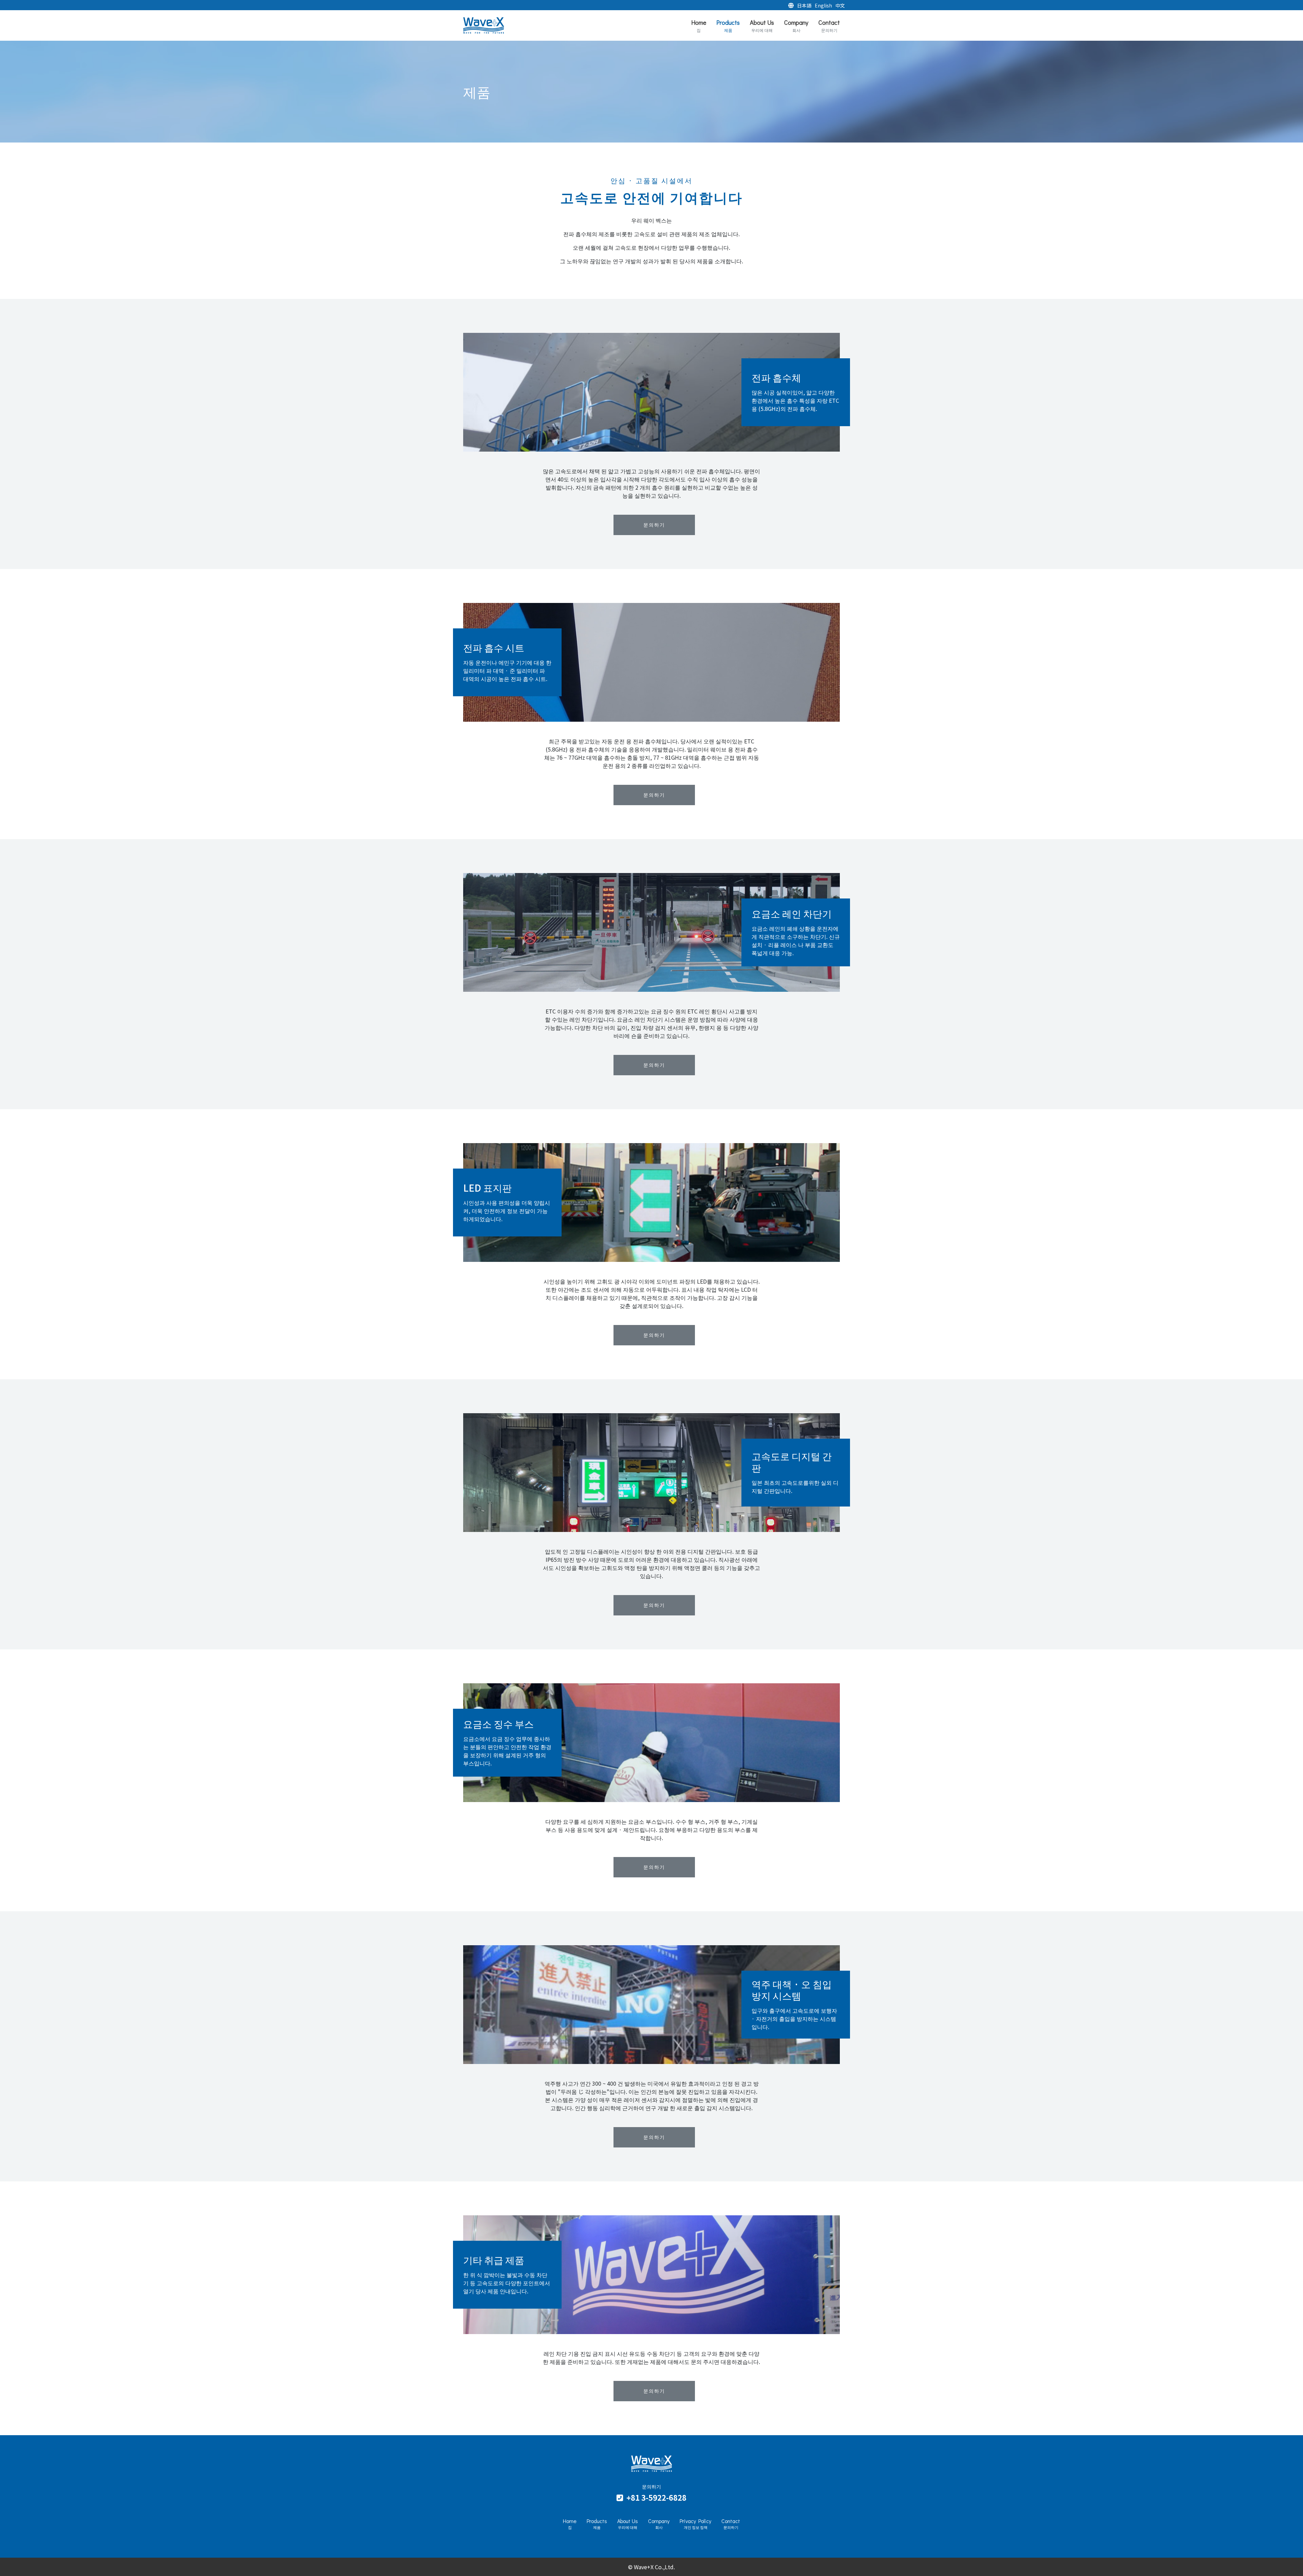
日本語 (804, 5)
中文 (840, 5)
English (823, 5)
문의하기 (654, 525)
